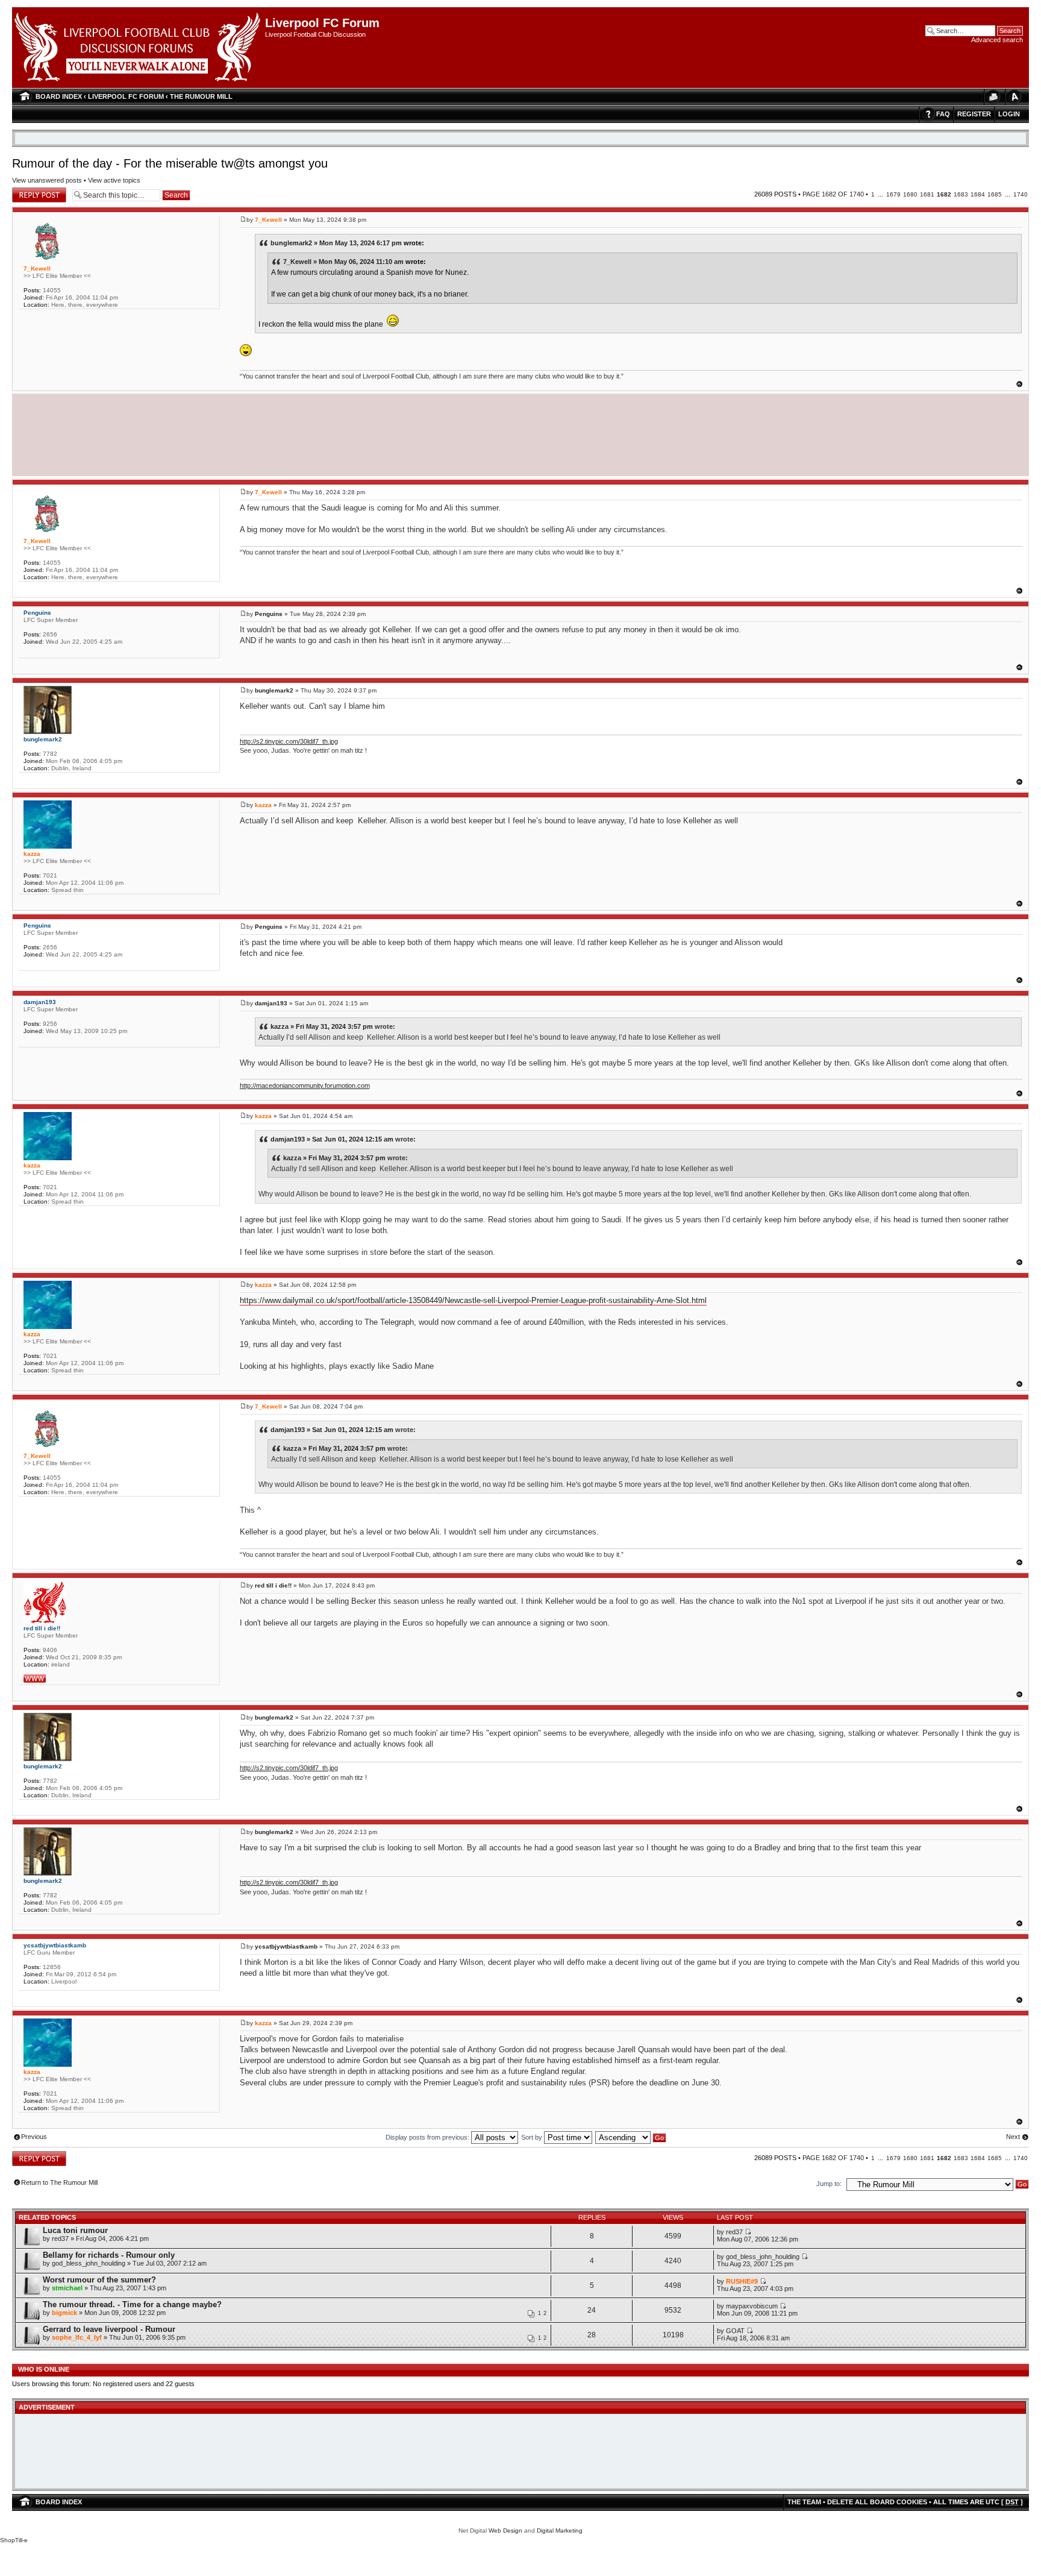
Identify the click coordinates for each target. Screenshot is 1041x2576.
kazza (263, 805)
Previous (34, 2137)
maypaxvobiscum (752, 2306)
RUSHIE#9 (742, 2281)
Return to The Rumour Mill (59, 2182)
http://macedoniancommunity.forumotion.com (305, 1085)
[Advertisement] (520, 433)
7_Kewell (268, 220)
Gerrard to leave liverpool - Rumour (109, 2329)
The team (804, 2502)
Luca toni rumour (75, 2230)
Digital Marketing (560, 2530)
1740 (1021, 194)
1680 (910, 194)
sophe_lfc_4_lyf (77, 2337)
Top (1019, 384)
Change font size (1014, 97)
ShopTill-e (14, 2540)
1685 (995, 194)
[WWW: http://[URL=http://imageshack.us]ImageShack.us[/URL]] (35, 1679)
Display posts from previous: (428, 2137)
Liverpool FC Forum (126, 96)
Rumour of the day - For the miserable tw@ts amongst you (170, 163)
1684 (978, 194)
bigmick (64, 2313)
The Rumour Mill (201, 96)
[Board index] (139, 48)
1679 (893, 194)
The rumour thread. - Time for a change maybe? (132, 2304)
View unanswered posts (47, 180)
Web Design (505, 2530)
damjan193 (271, 1003)
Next (1013, 2137)
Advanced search (997, 40)
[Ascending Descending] (631, 2137)
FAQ (943, 114)
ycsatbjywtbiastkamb (286, 1946)
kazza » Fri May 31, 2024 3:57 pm (322, 1026)
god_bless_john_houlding (89, 2263)
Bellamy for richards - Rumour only (109, 2255)
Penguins (269, 614)
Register (974, 114)
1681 (927, 194)
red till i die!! (273, 1585)
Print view (993, 97)
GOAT (735, 2331)
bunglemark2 (274, 690)
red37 (60, 2238)
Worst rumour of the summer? (99, 2280)
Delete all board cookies (877, 2502)
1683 (961, 194)
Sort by (533, 2137)
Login (1009, 114)
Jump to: (829, 2184)
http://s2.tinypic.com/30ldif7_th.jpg (289, 741)
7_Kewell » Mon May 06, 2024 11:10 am (343, 262)
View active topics (114, 180)
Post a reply (30, 191)
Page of (833, 194)
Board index (59, 96)
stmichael (67, 2288)
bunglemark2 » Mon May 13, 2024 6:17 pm (336, 243)
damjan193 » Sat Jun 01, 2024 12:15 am (332, 1139)
